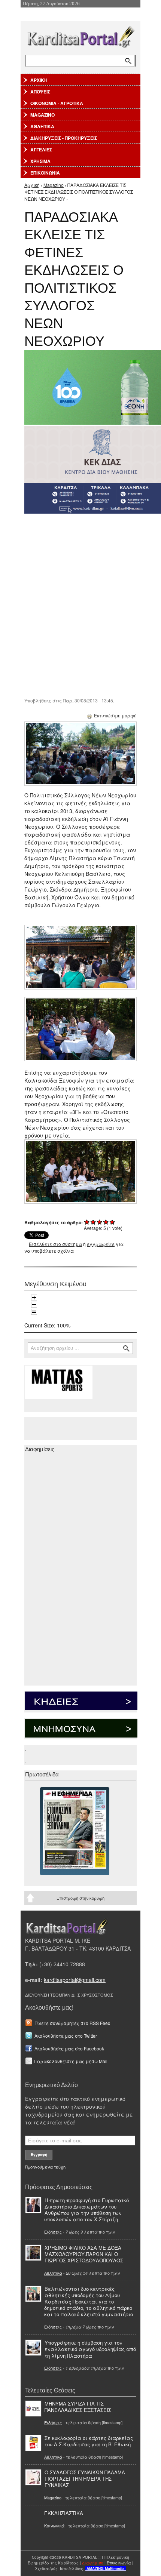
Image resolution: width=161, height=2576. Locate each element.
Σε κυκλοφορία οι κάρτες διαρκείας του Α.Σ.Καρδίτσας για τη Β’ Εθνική (89, 2441)
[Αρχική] (80, 35)
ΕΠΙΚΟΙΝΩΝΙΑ (45, 173)
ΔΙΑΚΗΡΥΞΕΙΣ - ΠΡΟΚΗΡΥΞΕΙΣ (64, 138)
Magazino (54, 185)
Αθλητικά (53, 2273)
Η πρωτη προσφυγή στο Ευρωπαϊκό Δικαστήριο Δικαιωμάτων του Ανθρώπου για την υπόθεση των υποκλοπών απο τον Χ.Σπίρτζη (86, 2210)
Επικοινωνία (119, 2563)
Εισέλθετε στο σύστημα (55, 1244)
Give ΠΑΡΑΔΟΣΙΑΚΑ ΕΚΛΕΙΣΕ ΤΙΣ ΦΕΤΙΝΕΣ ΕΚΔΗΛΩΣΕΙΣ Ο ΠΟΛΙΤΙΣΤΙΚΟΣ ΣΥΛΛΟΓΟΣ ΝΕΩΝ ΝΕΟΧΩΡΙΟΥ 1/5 (87, 1222)
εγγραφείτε (101, 1244)
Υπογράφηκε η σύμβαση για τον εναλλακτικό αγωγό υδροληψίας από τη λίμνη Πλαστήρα (90, 2349)
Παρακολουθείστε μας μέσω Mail (71, 2061)
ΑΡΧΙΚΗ (39, 80)
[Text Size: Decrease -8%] (34, 1305)
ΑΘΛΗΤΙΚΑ (42, 126)
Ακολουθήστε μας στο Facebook (69, 2048)
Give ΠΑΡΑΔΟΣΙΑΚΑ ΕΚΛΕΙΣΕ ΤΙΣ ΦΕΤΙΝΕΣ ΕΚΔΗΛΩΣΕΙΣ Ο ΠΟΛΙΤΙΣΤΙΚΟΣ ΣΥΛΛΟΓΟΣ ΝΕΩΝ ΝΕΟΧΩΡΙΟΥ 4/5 (106, 1222)
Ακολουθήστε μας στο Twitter (66, 2036)
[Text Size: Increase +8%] (34, 1298)
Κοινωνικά (54, 2526)
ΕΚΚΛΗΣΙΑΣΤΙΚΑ (64, 2513)
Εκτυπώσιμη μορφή (115, 715)
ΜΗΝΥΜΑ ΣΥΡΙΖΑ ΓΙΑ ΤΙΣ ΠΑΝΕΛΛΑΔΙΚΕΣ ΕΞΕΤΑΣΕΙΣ (78, 2407)
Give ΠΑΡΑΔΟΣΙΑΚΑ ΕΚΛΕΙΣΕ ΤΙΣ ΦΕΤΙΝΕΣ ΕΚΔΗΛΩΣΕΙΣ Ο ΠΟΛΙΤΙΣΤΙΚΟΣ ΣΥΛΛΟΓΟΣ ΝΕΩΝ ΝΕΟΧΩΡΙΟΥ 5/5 (113, 1222)
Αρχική (32, 185)
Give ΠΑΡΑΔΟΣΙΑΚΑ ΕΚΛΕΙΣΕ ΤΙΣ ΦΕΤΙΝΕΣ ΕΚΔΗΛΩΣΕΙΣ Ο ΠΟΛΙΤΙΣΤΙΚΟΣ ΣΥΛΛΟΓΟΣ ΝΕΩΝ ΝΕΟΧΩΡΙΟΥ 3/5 (100, 1222)
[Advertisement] (80, 605)
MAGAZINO (42, 115)
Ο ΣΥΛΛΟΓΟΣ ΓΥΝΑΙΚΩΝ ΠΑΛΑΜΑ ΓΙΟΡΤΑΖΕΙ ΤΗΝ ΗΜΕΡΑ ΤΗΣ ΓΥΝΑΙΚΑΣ (85, 2479)
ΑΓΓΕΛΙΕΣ (41, 150)
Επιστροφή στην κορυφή (80, 1898)
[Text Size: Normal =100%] (34, 1312)
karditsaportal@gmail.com (75, 1980)
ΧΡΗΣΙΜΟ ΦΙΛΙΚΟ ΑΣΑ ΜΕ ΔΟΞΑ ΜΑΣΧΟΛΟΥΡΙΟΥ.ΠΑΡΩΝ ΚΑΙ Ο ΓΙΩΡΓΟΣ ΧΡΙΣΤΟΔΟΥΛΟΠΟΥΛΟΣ (84, 2254)
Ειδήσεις (53, 2232)
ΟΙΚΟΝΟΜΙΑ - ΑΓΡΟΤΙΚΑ (57, 103)
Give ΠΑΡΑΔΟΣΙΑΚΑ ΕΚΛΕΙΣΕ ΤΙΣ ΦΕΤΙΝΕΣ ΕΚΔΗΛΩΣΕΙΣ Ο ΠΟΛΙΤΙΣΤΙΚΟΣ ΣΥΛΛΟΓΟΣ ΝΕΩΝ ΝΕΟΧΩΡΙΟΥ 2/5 (93, 1222)
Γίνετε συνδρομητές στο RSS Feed (72, 2023)
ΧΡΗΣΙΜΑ (40, 161)
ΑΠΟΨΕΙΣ (40, 92)
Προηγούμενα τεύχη (45, 2167)
